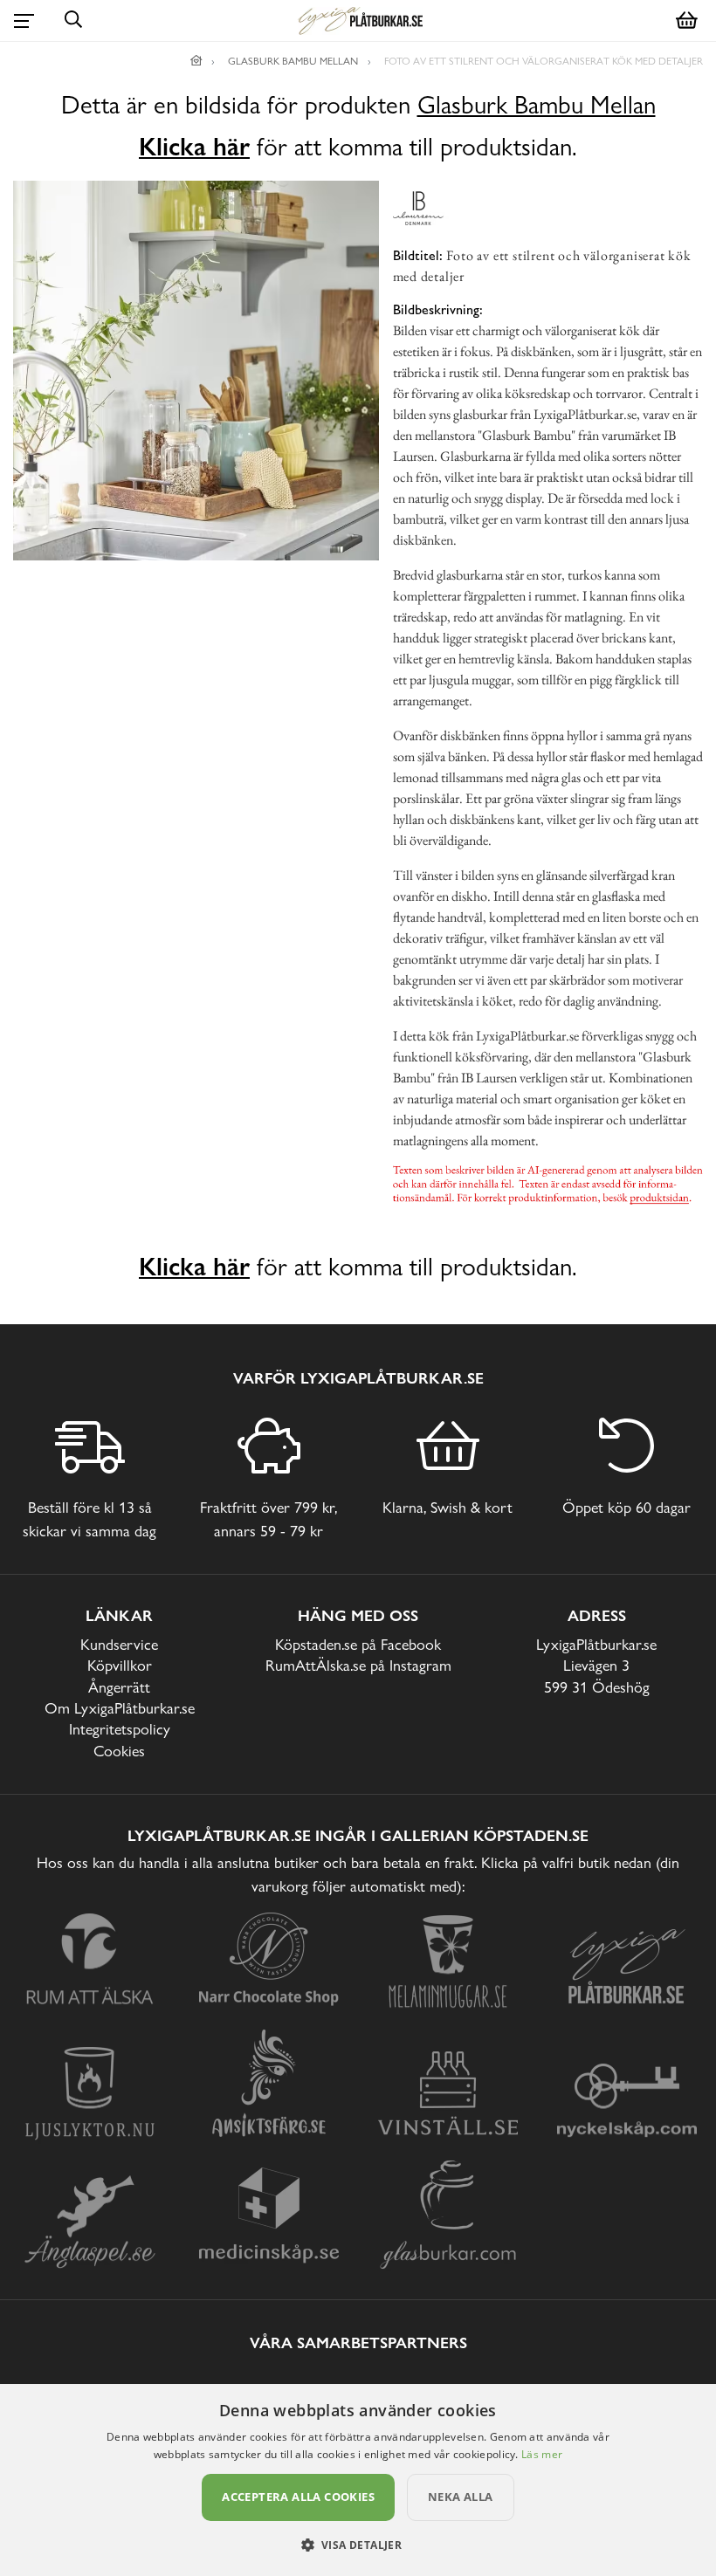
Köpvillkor (120, 1665)
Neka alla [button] (461, 2497)
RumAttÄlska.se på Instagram (358, 1665)
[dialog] (358, 2480)
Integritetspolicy (120, 1729)
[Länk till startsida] (196, 61)
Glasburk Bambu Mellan (537, 105)
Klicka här (194, 147)
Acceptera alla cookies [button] (298, 2497)
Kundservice (119, 1644)
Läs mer (542, 2454)
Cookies (119, 1751)
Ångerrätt (119, 1687)
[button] (358, 2545)
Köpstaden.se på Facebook (358, 1644)
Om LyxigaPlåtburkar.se (120, 1708)
